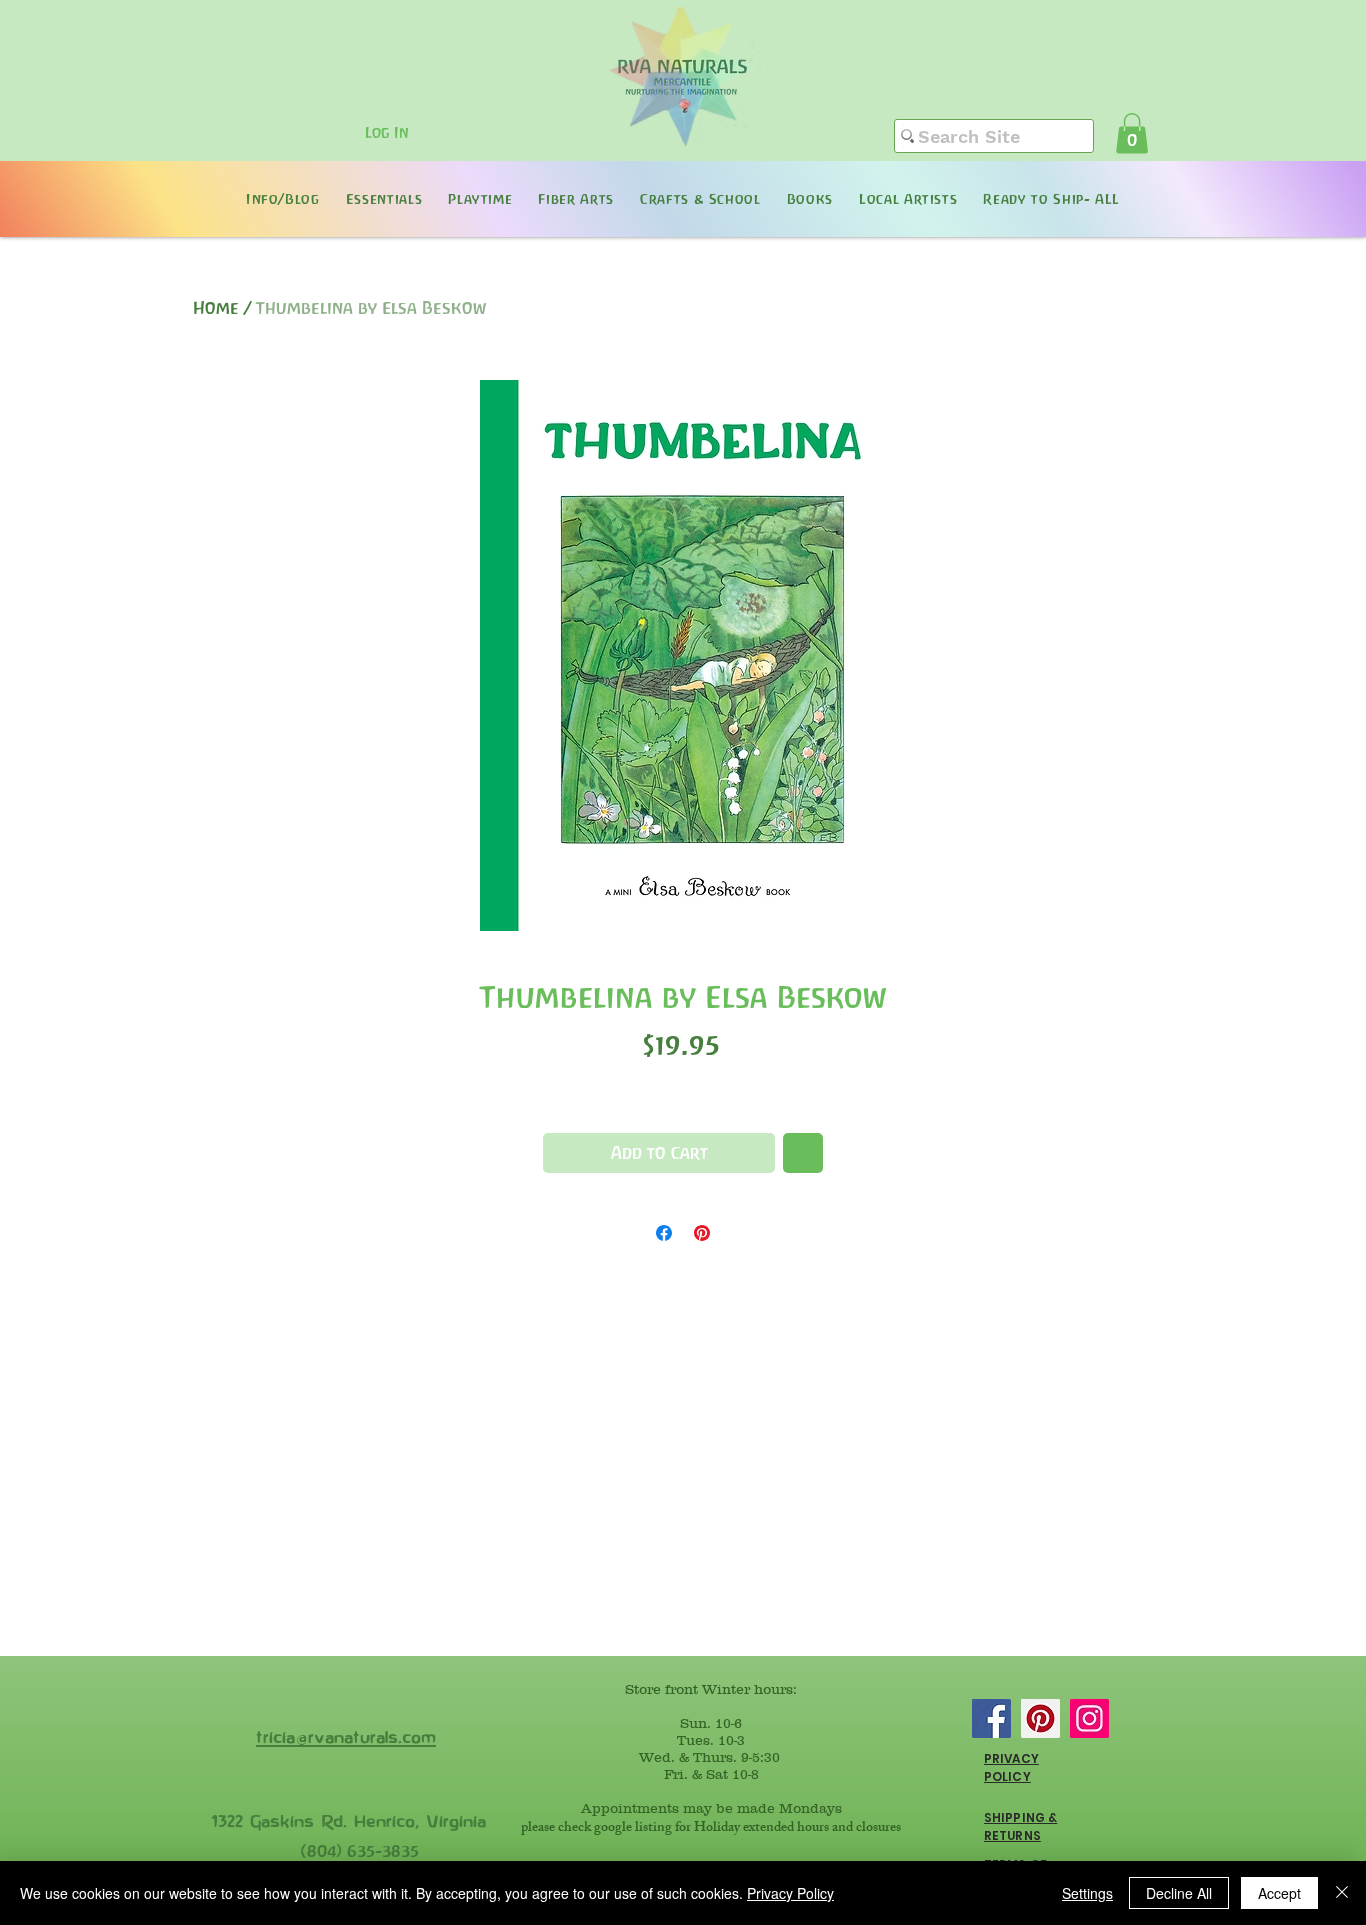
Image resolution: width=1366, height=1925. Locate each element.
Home (216, 308)
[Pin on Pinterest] (702, 1233)
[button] (1132, 133)
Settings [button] (1087, 1893)
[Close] (1342, 1893)
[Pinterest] (1040, 1718)
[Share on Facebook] (664, 1233)
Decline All (1179, 1893)
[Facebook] (991, 1718)
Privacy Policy (790, 1893)
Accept (1279, 1893)
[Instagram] (1089, 1718)
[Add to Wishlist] (803, 1153)
